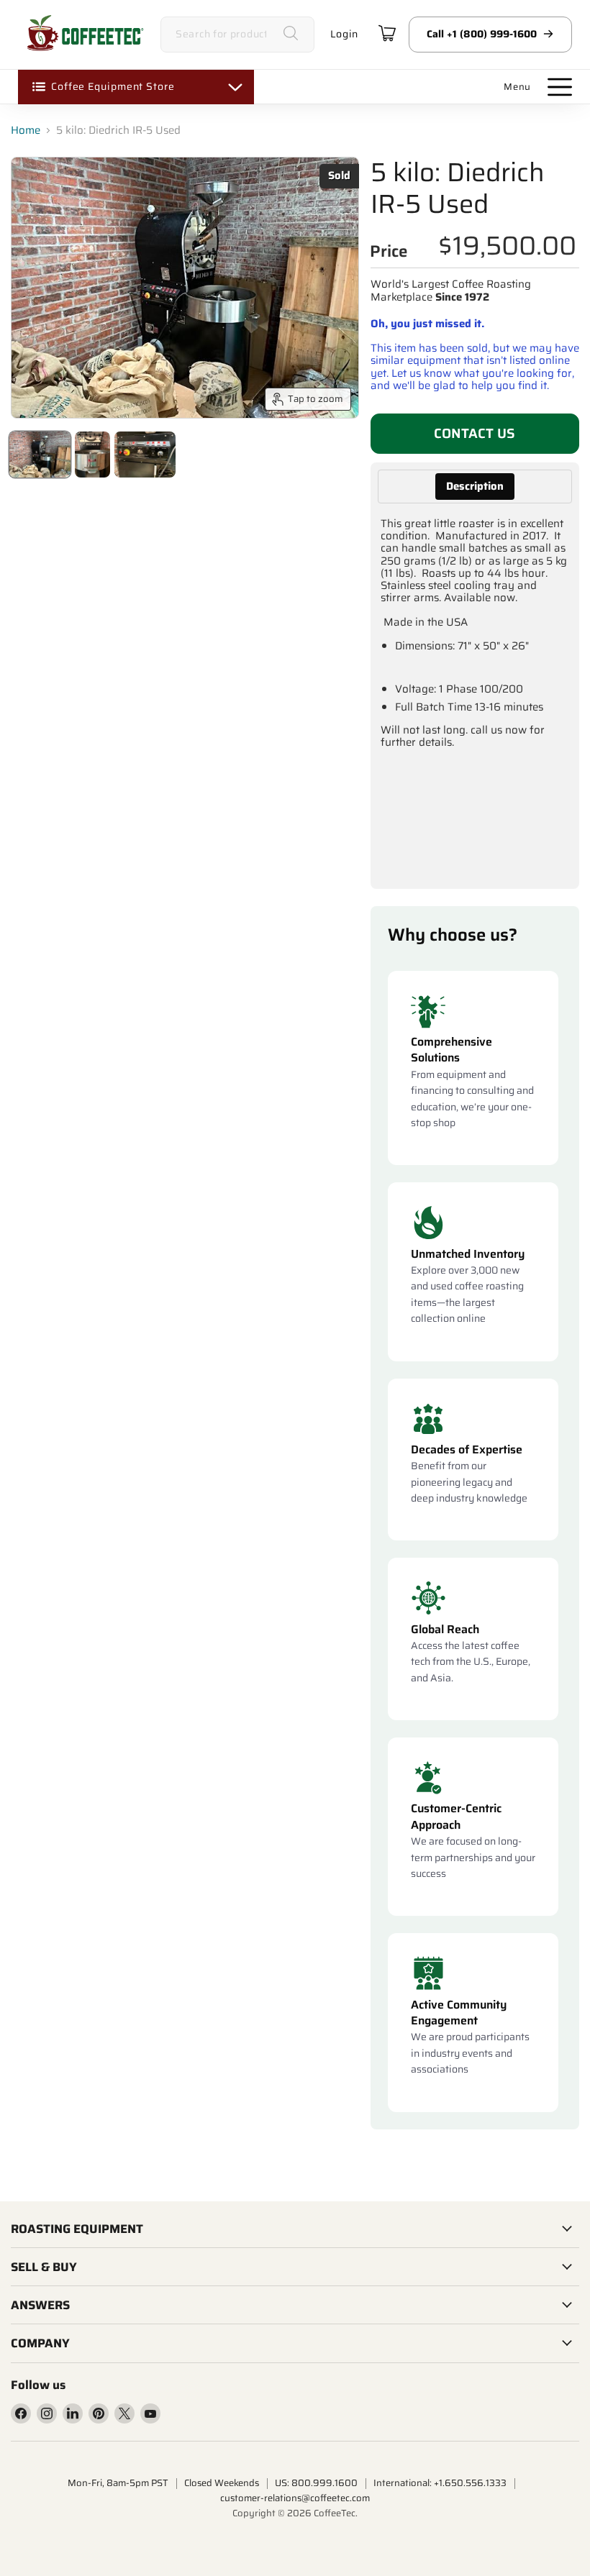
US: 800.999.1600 (316, 2483)
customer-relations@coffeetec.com (295, 2498)
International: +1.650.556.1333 (440, 2483)
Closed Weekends (222, 2483)
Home (26, 131)
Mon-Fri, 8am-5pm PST (118, 2483)
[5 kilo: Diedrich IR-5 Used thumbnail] (40, 455)
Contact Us (475, 433)
